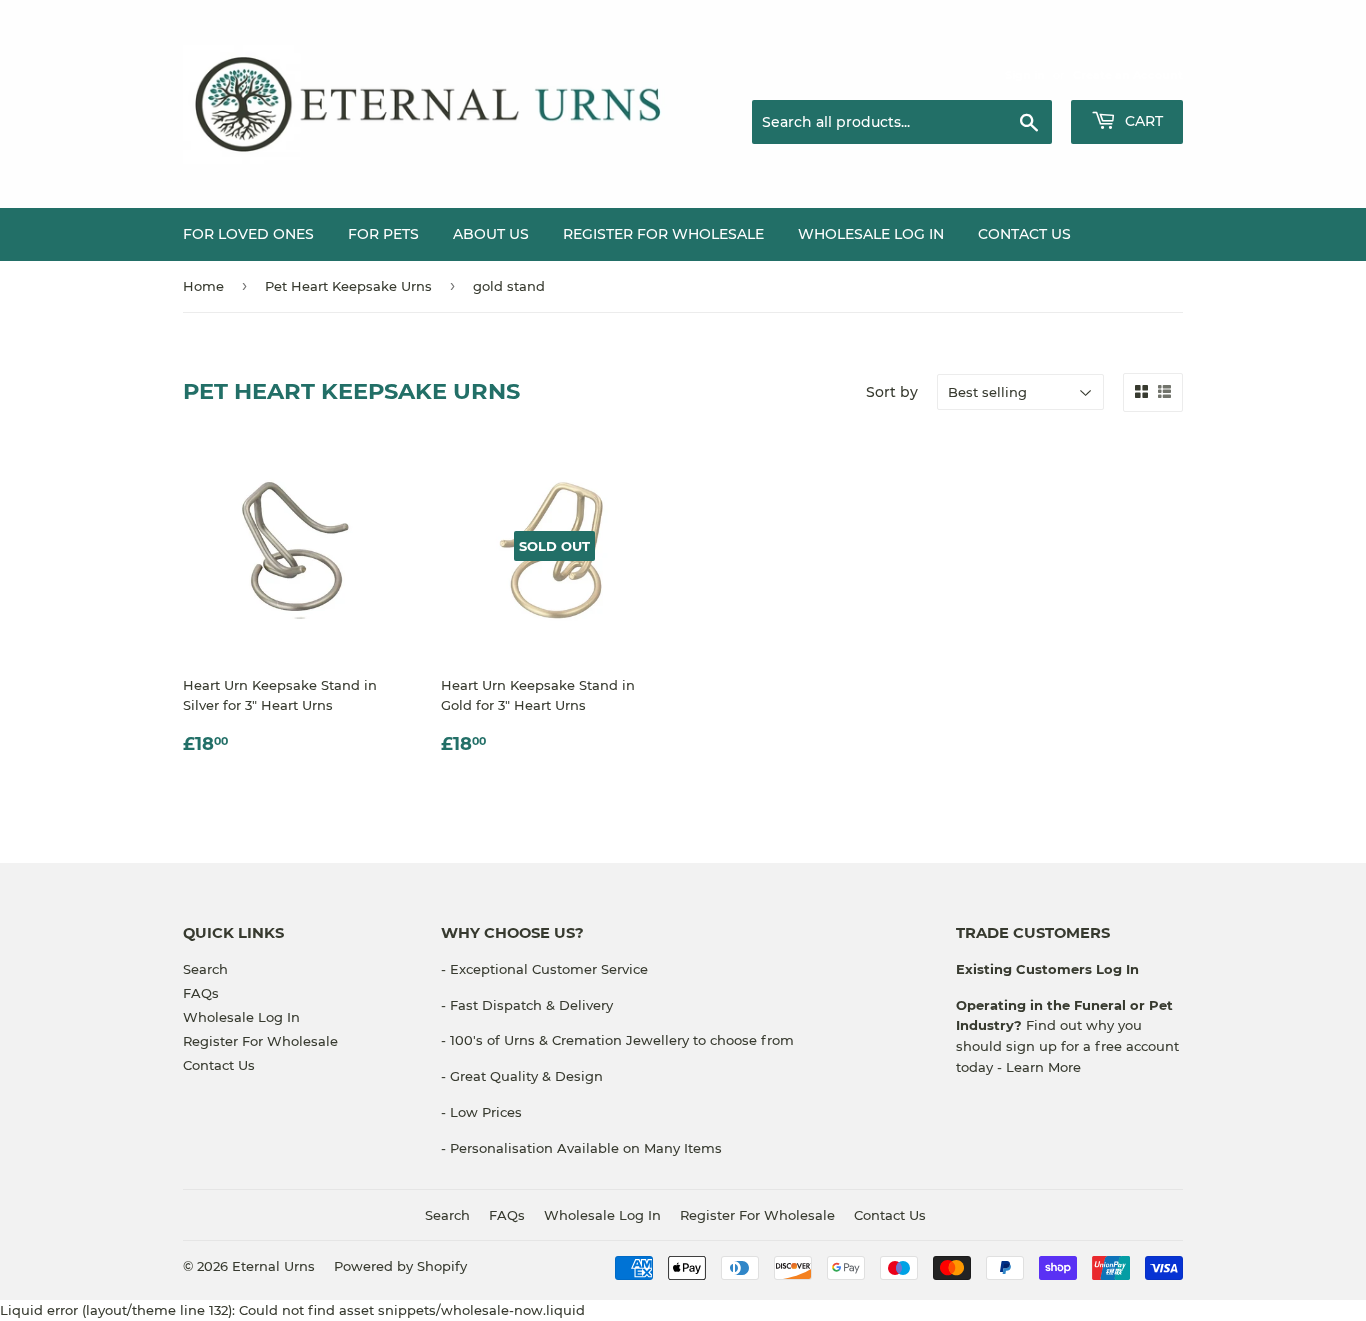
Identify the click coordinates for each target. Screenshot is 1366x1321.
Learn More (1043, 1067)
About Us (491, 234)
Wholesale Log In (871, 234)
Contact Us (1024, 234)
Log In (1115, 969)
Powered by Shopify (400, 1266)
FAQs (201, 993)
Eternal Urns (273, 1266)
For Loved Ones (248, 234)
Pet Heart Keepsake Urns (348, 286)
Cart (1142, 121)
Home (203, 286)
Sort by (892, 392)
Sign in (1025, 75)
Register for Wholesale (663, 234)
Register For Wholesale (260, 1041)
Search (205, 969)
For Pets (383, 234)
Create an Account (1128, 75)
